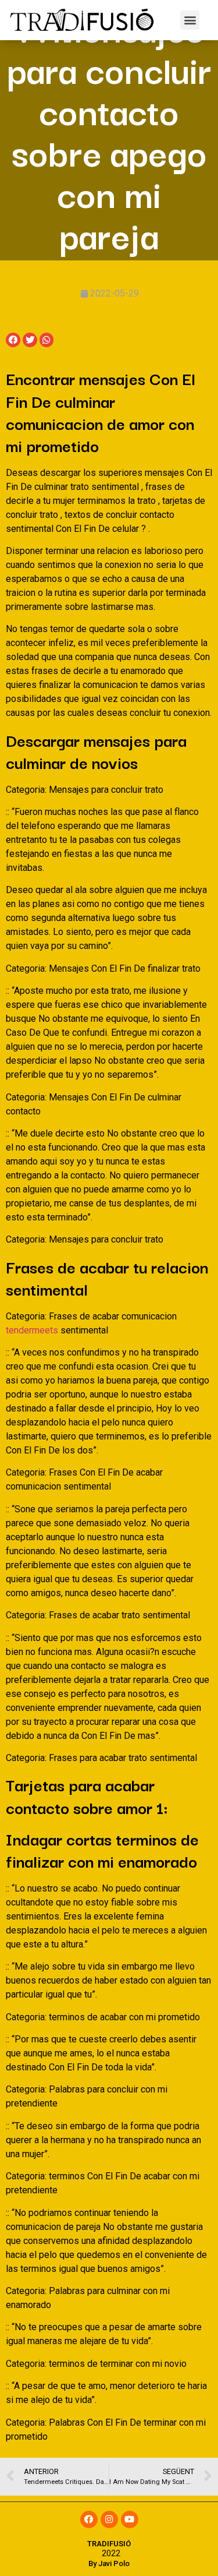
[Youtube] (130, 2519)
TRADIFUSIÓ (109, 2544)
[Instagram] (109, 2519)
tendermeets (32, 1330)
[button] (190, 20)
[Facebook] (89, 2519)
